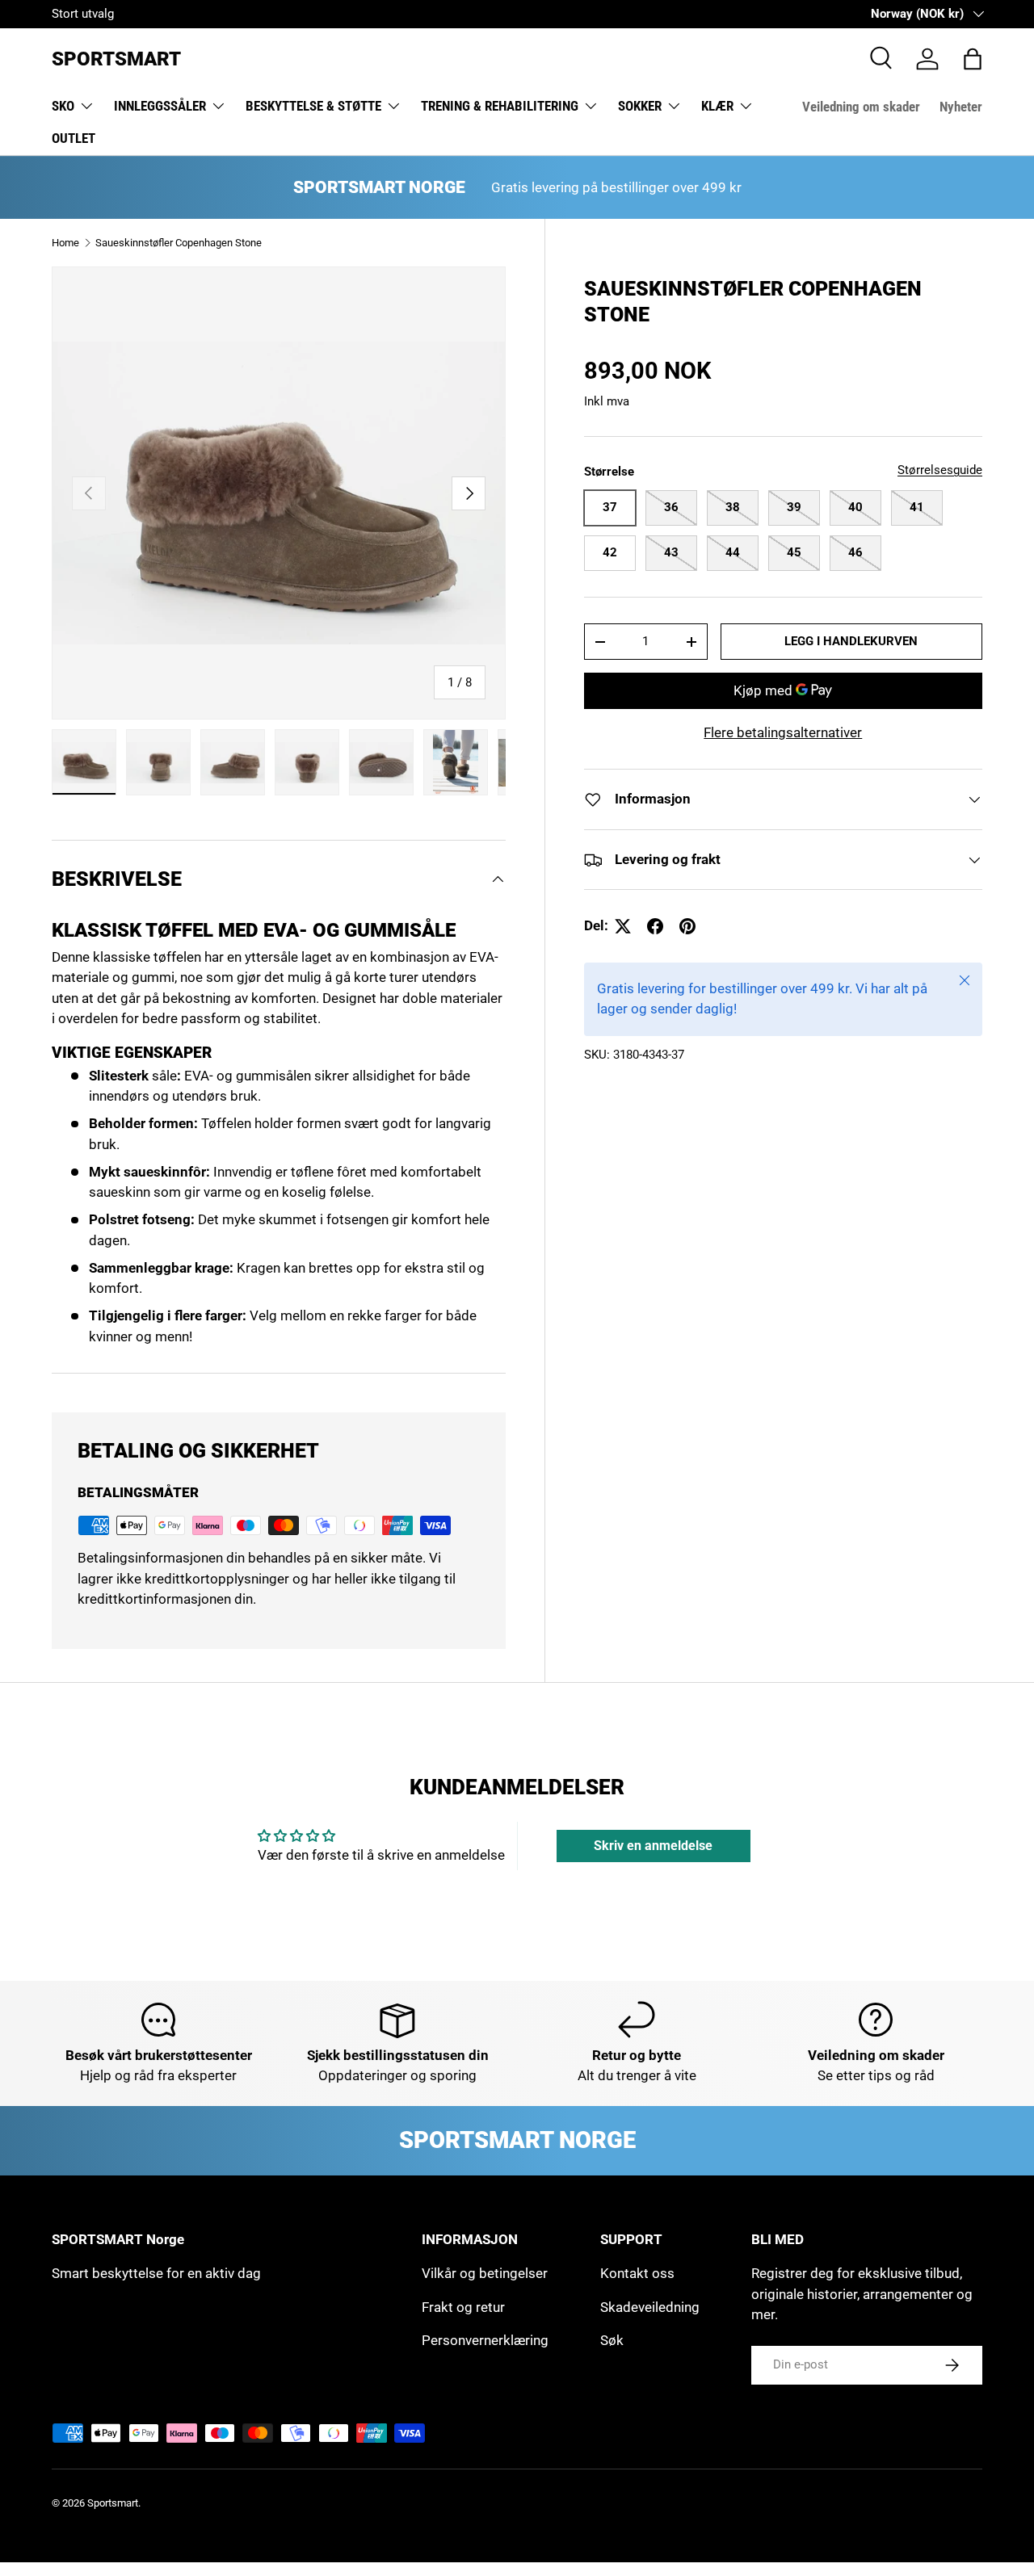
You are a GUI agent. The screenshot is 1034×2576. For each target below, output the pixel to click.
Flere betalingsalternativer (783, 732)
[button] (973, 59)
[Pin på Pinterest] (687, 926)
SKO (63, 106)
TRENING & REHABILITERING (500, 106)
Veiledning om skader (861, 107)
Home (65, 243)
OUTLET (74, 138)
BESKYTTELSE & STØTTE (313, 106)
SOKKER (640, 106)
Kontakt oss (637, 2273)
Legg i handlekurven (851, 641)
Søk (612, 2340)
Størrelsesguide (940, 470)
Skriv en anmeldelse (653, 1846)
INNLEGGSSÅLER (160, 106)
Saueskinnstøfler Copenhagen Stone (179, 243)
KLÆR (717, 106)
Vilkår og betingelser (485, 2273)
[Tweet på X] (623, 926)
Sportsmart (113, 2503)
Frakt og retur (463, 2307)
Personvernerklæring (485, 2340)
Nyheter (961, 107)
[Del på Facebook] (655, 926)
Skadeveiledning (650, 2307)
